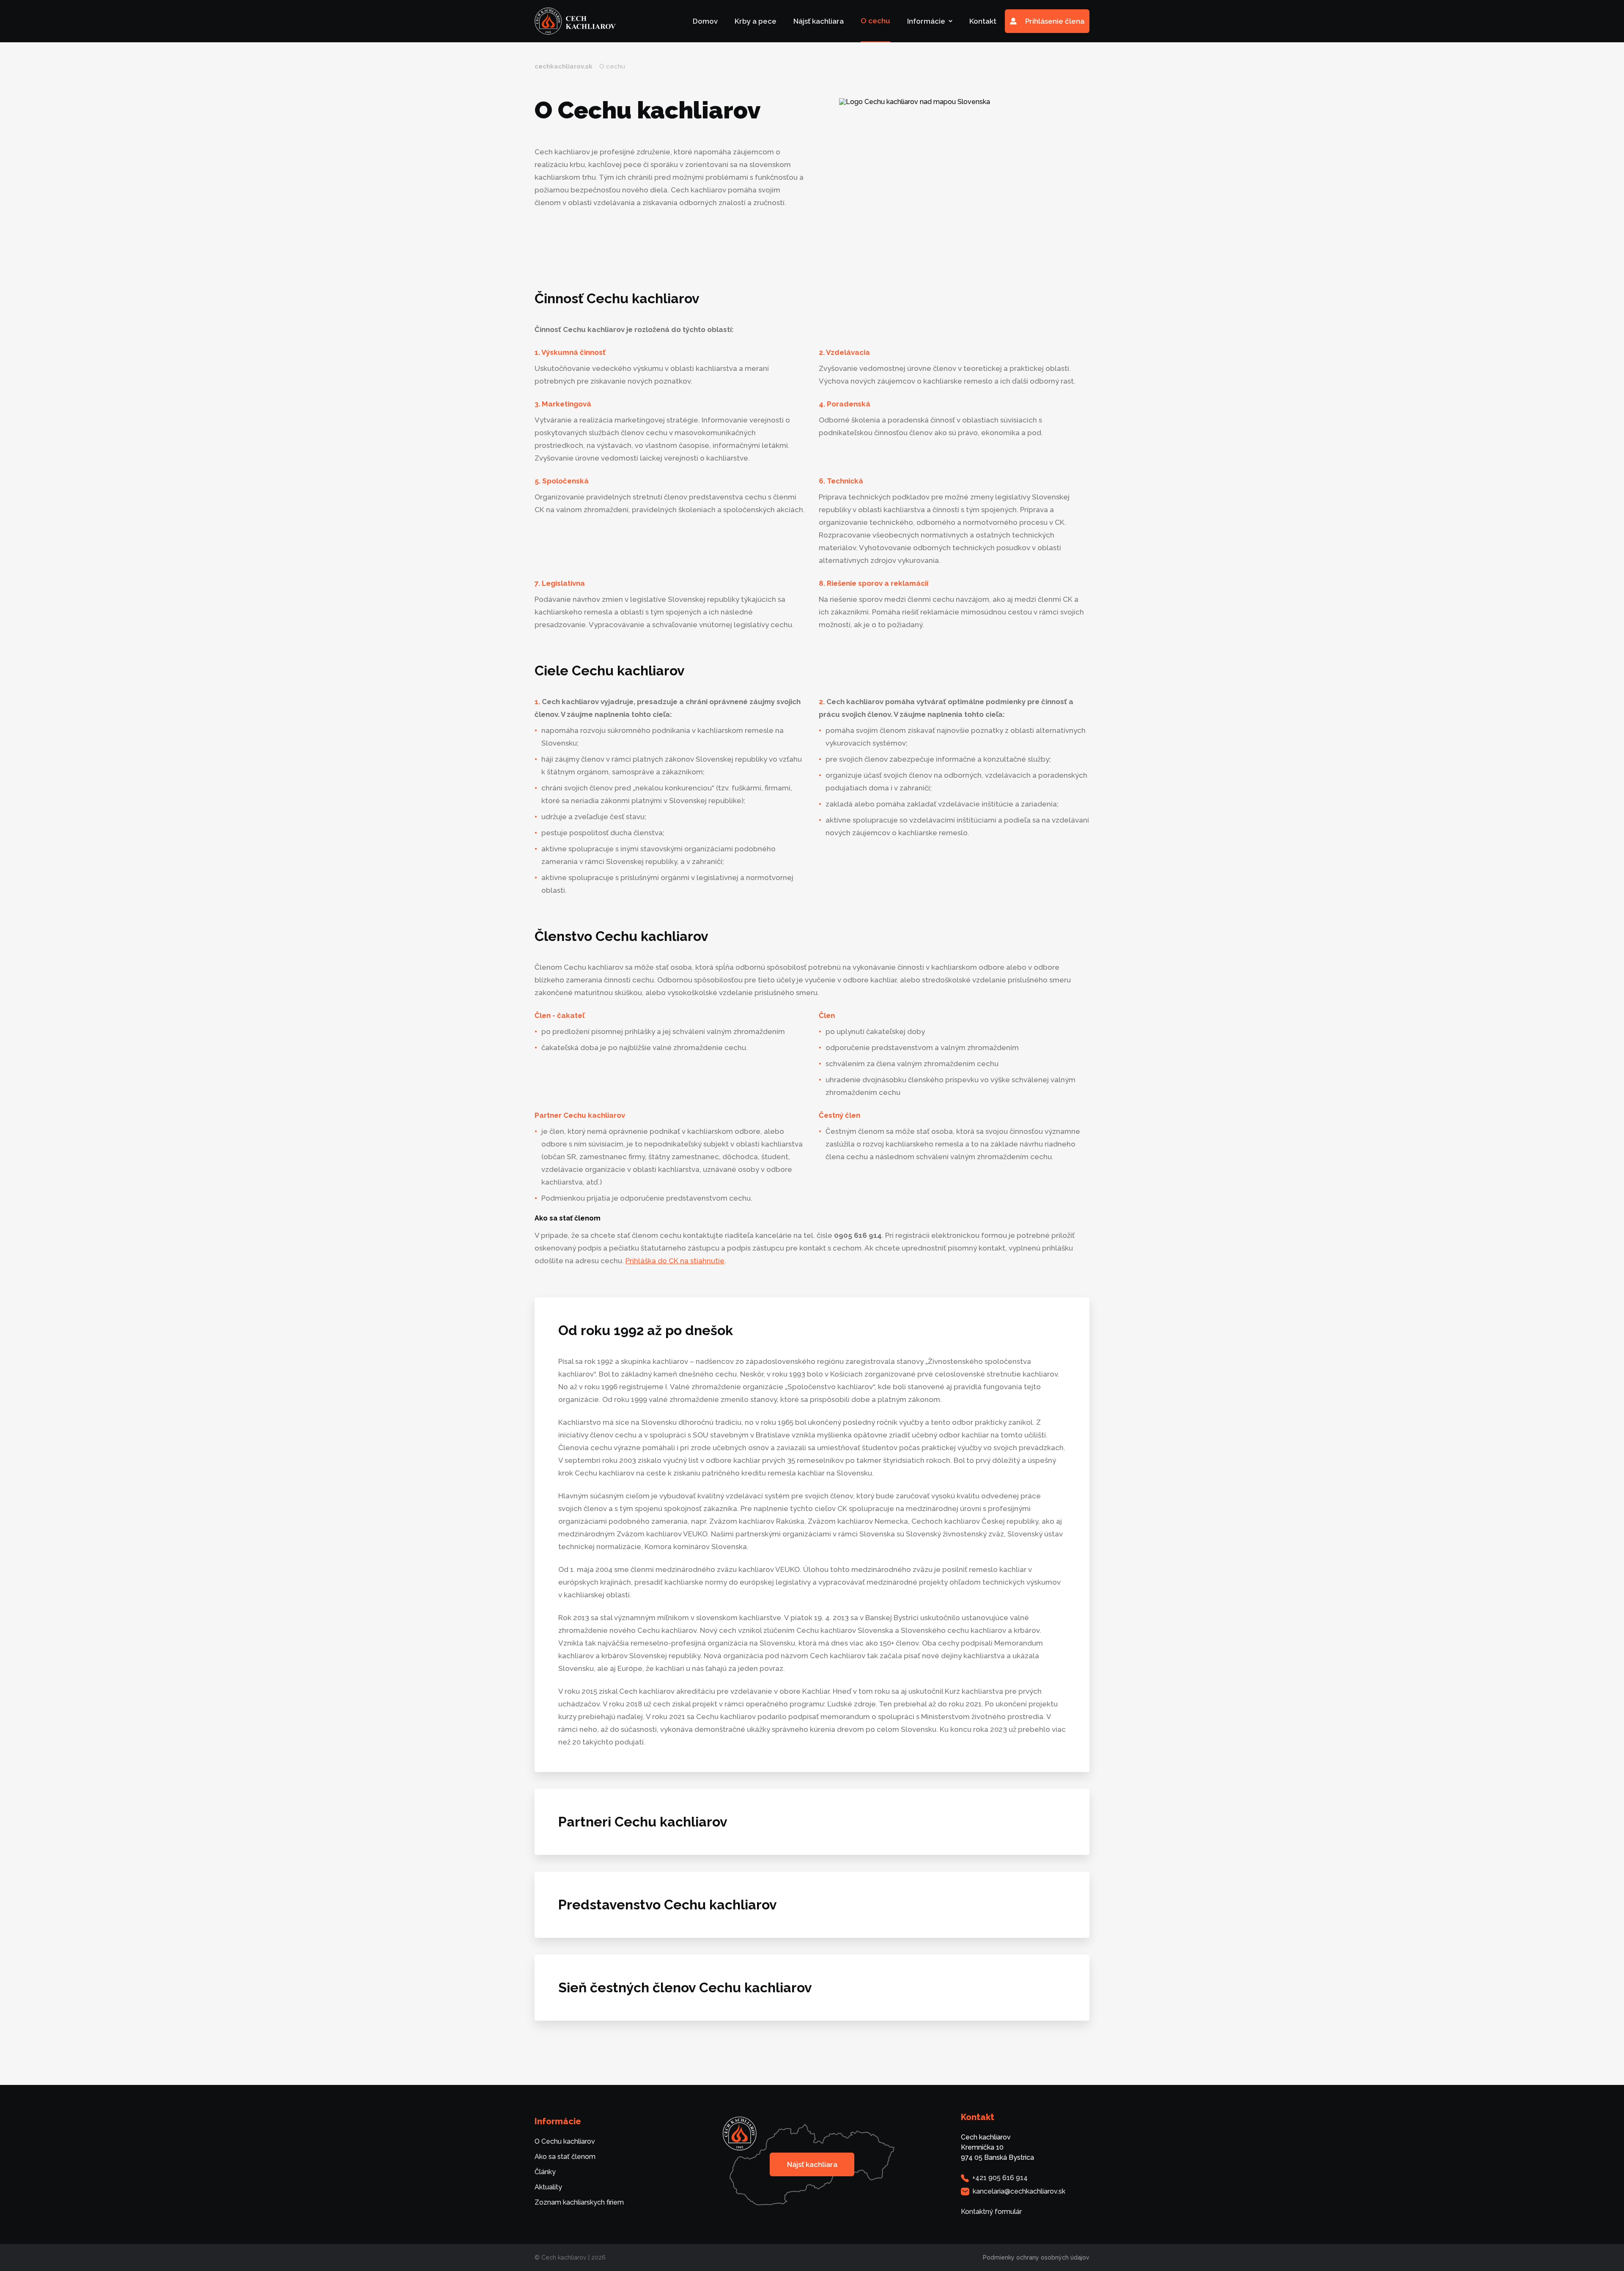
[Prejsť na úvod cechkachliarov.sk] (575, 21)
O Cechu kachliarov (565, 2141)
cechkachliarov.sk (564, 66)
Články (545, 2172)
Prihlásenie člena (1055, 21)
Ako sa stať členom (565, 2157)
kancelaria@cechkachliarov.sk (1019, 2191)
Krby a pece (756, 21)
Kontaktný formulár (991, 2212)
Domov (705, 21)
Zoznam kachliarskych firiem (579, 2202)
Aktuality (548, 2187)
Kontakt (983, 21)
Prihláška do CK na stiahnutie (675, 1261)
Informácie (926, 21)
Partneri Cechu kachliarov (643, 1822)
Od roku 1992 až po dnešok (646, 1330)
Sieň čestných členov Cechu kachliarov (685, 1987)
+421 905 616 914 (1000, 2178)
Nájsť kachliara (819, 21)
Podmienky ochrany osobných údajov (1036, 2257)
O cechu (875, 21)
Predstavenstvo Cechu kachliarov (668, 1905)
